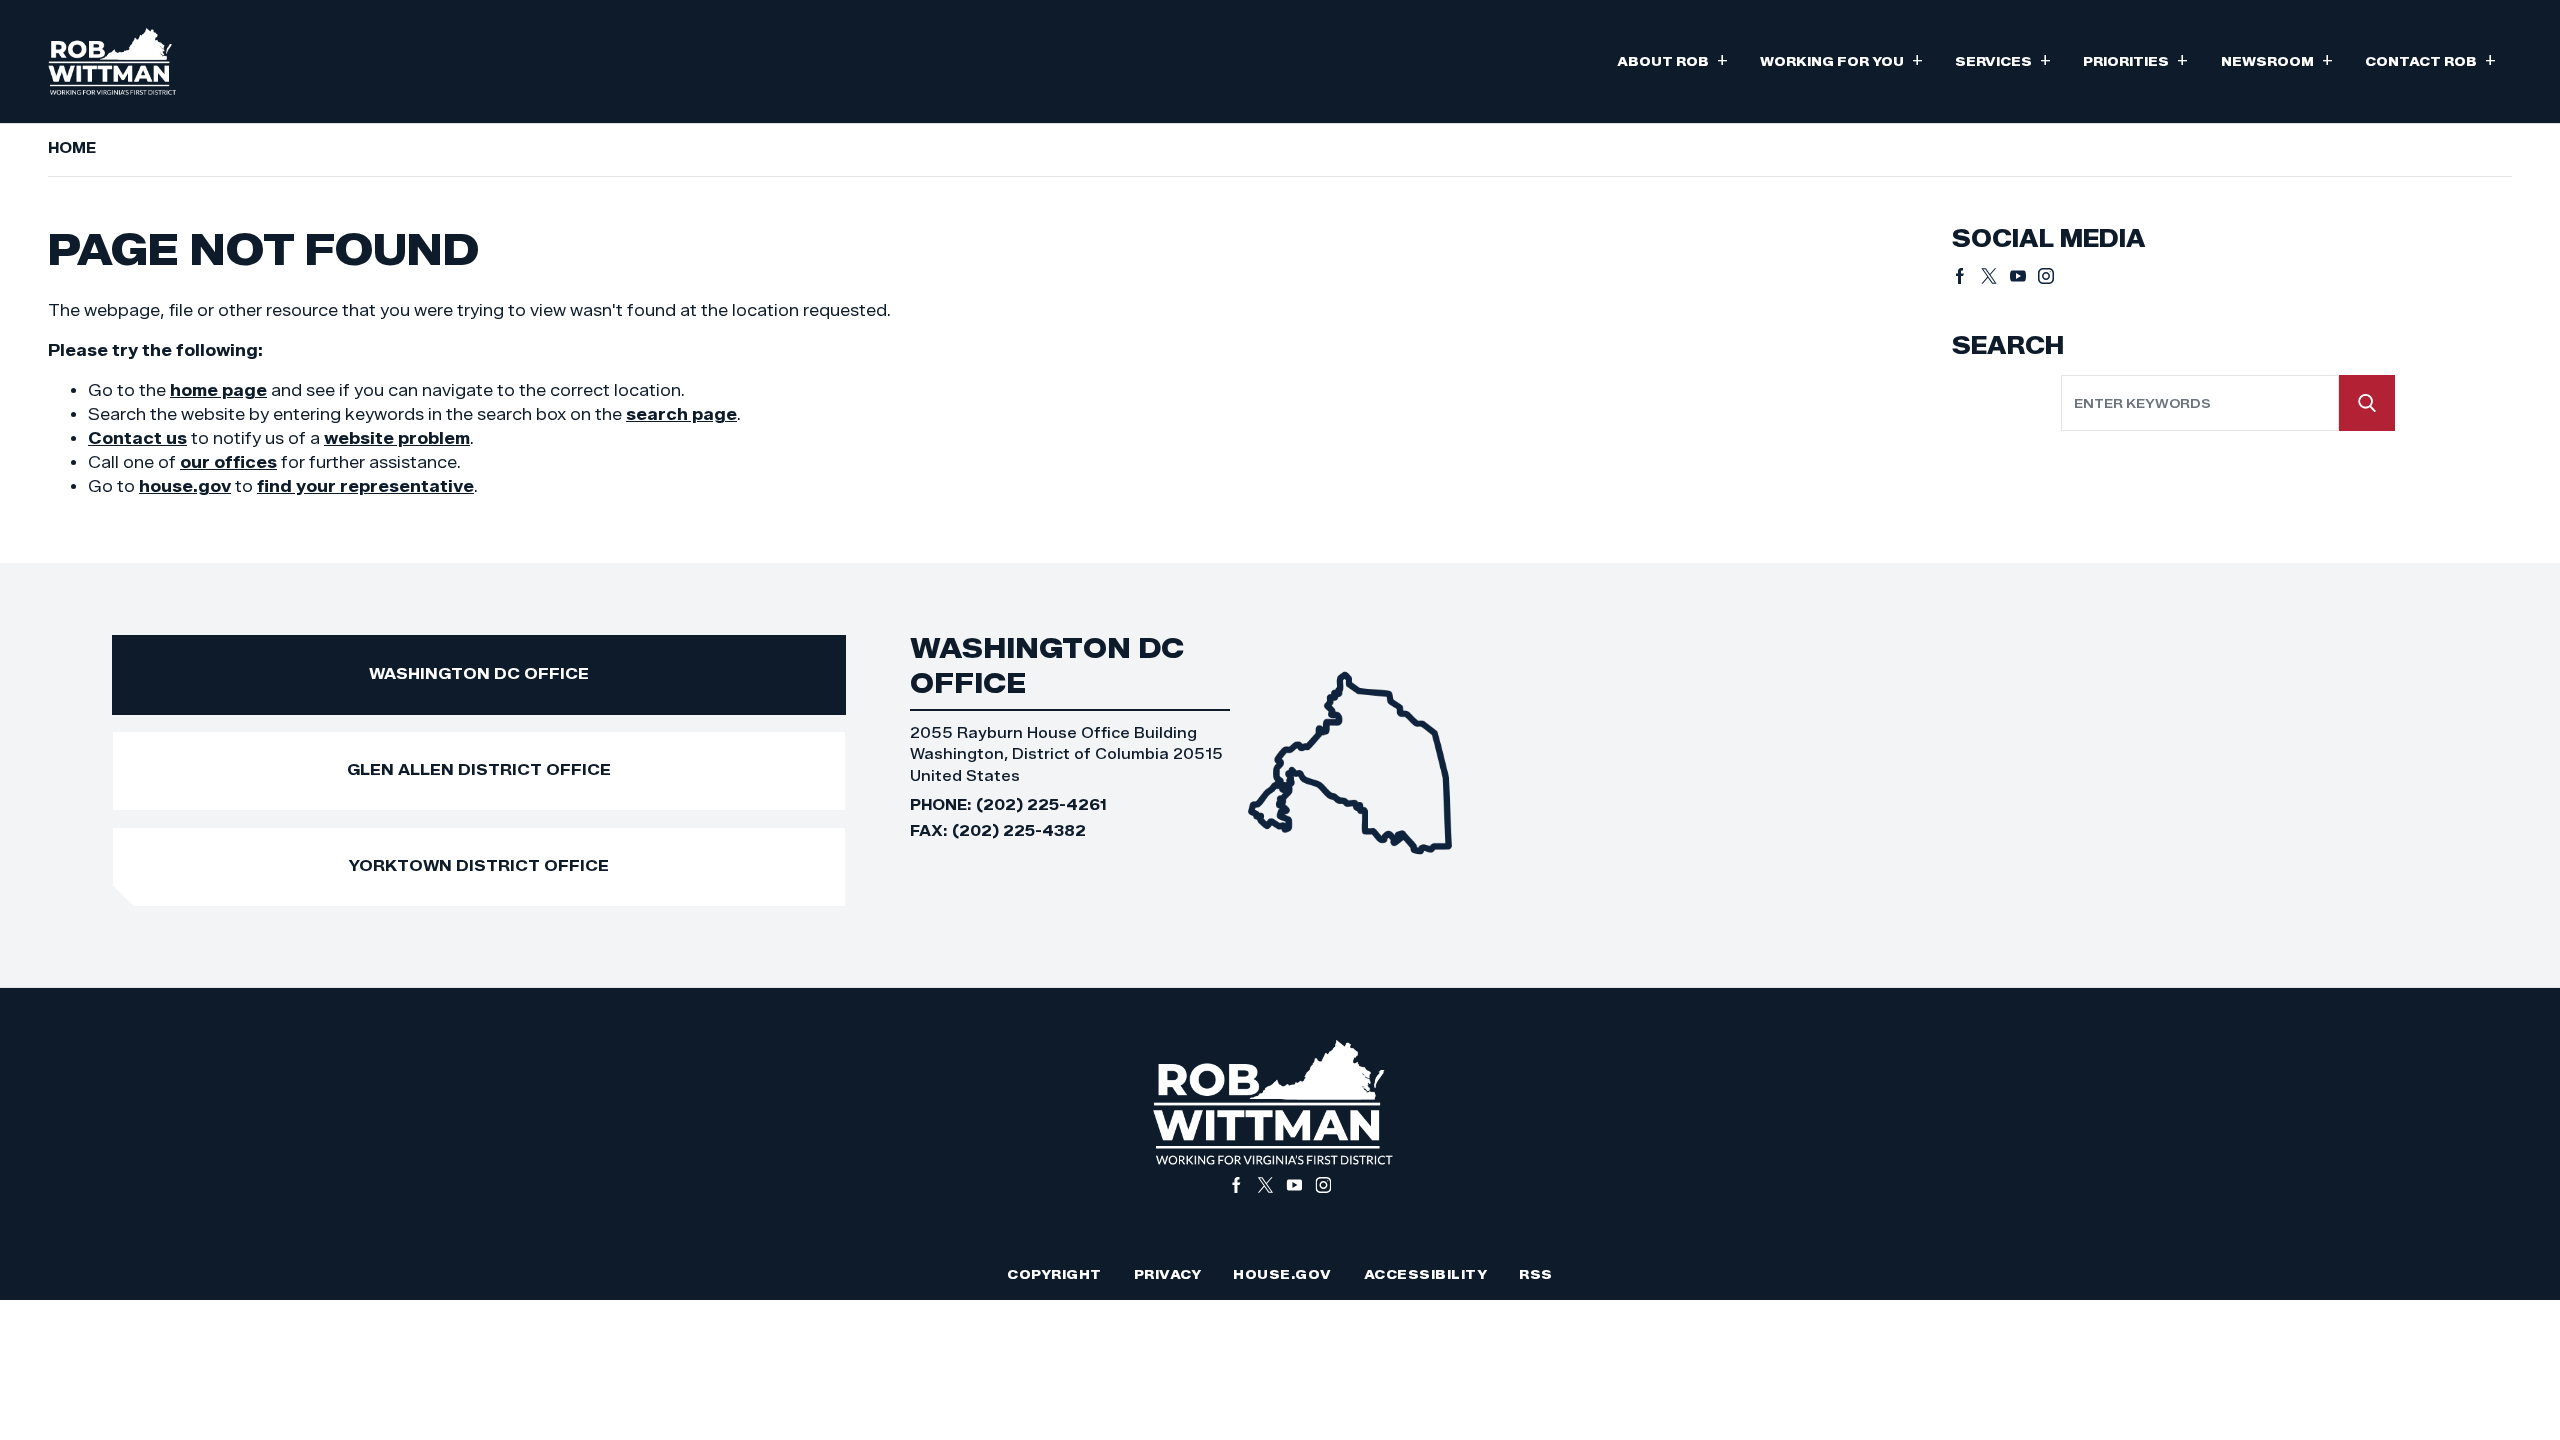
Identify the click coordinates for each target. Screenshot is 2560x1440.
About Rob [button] (1672, 59)
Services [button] (2003, 59)
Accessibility (1426, 1274)
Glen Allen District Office (479, 769)
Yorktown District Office (479, 865)
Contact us (137, 438)
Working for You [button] (1841, 59)
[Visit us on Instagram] (2046, 276)
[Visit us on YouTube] (2024, 276)
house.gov (185, 486)
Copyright (1054, 1274)
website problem (397, 438)
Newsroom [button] (2277, 59)
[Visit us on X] (1995, 276)
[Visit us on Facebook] (1966, 276)
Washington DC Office (479, 673)
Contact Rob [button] (2430, 59)
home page (218, 390)
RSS (1536, 1274)
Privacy (1168, 1274)
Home (72, 148)
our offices (228, 462)
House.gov (1282, 1274)
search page (681, 414)
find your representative (365, 486)
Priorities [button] (2135, 59)
